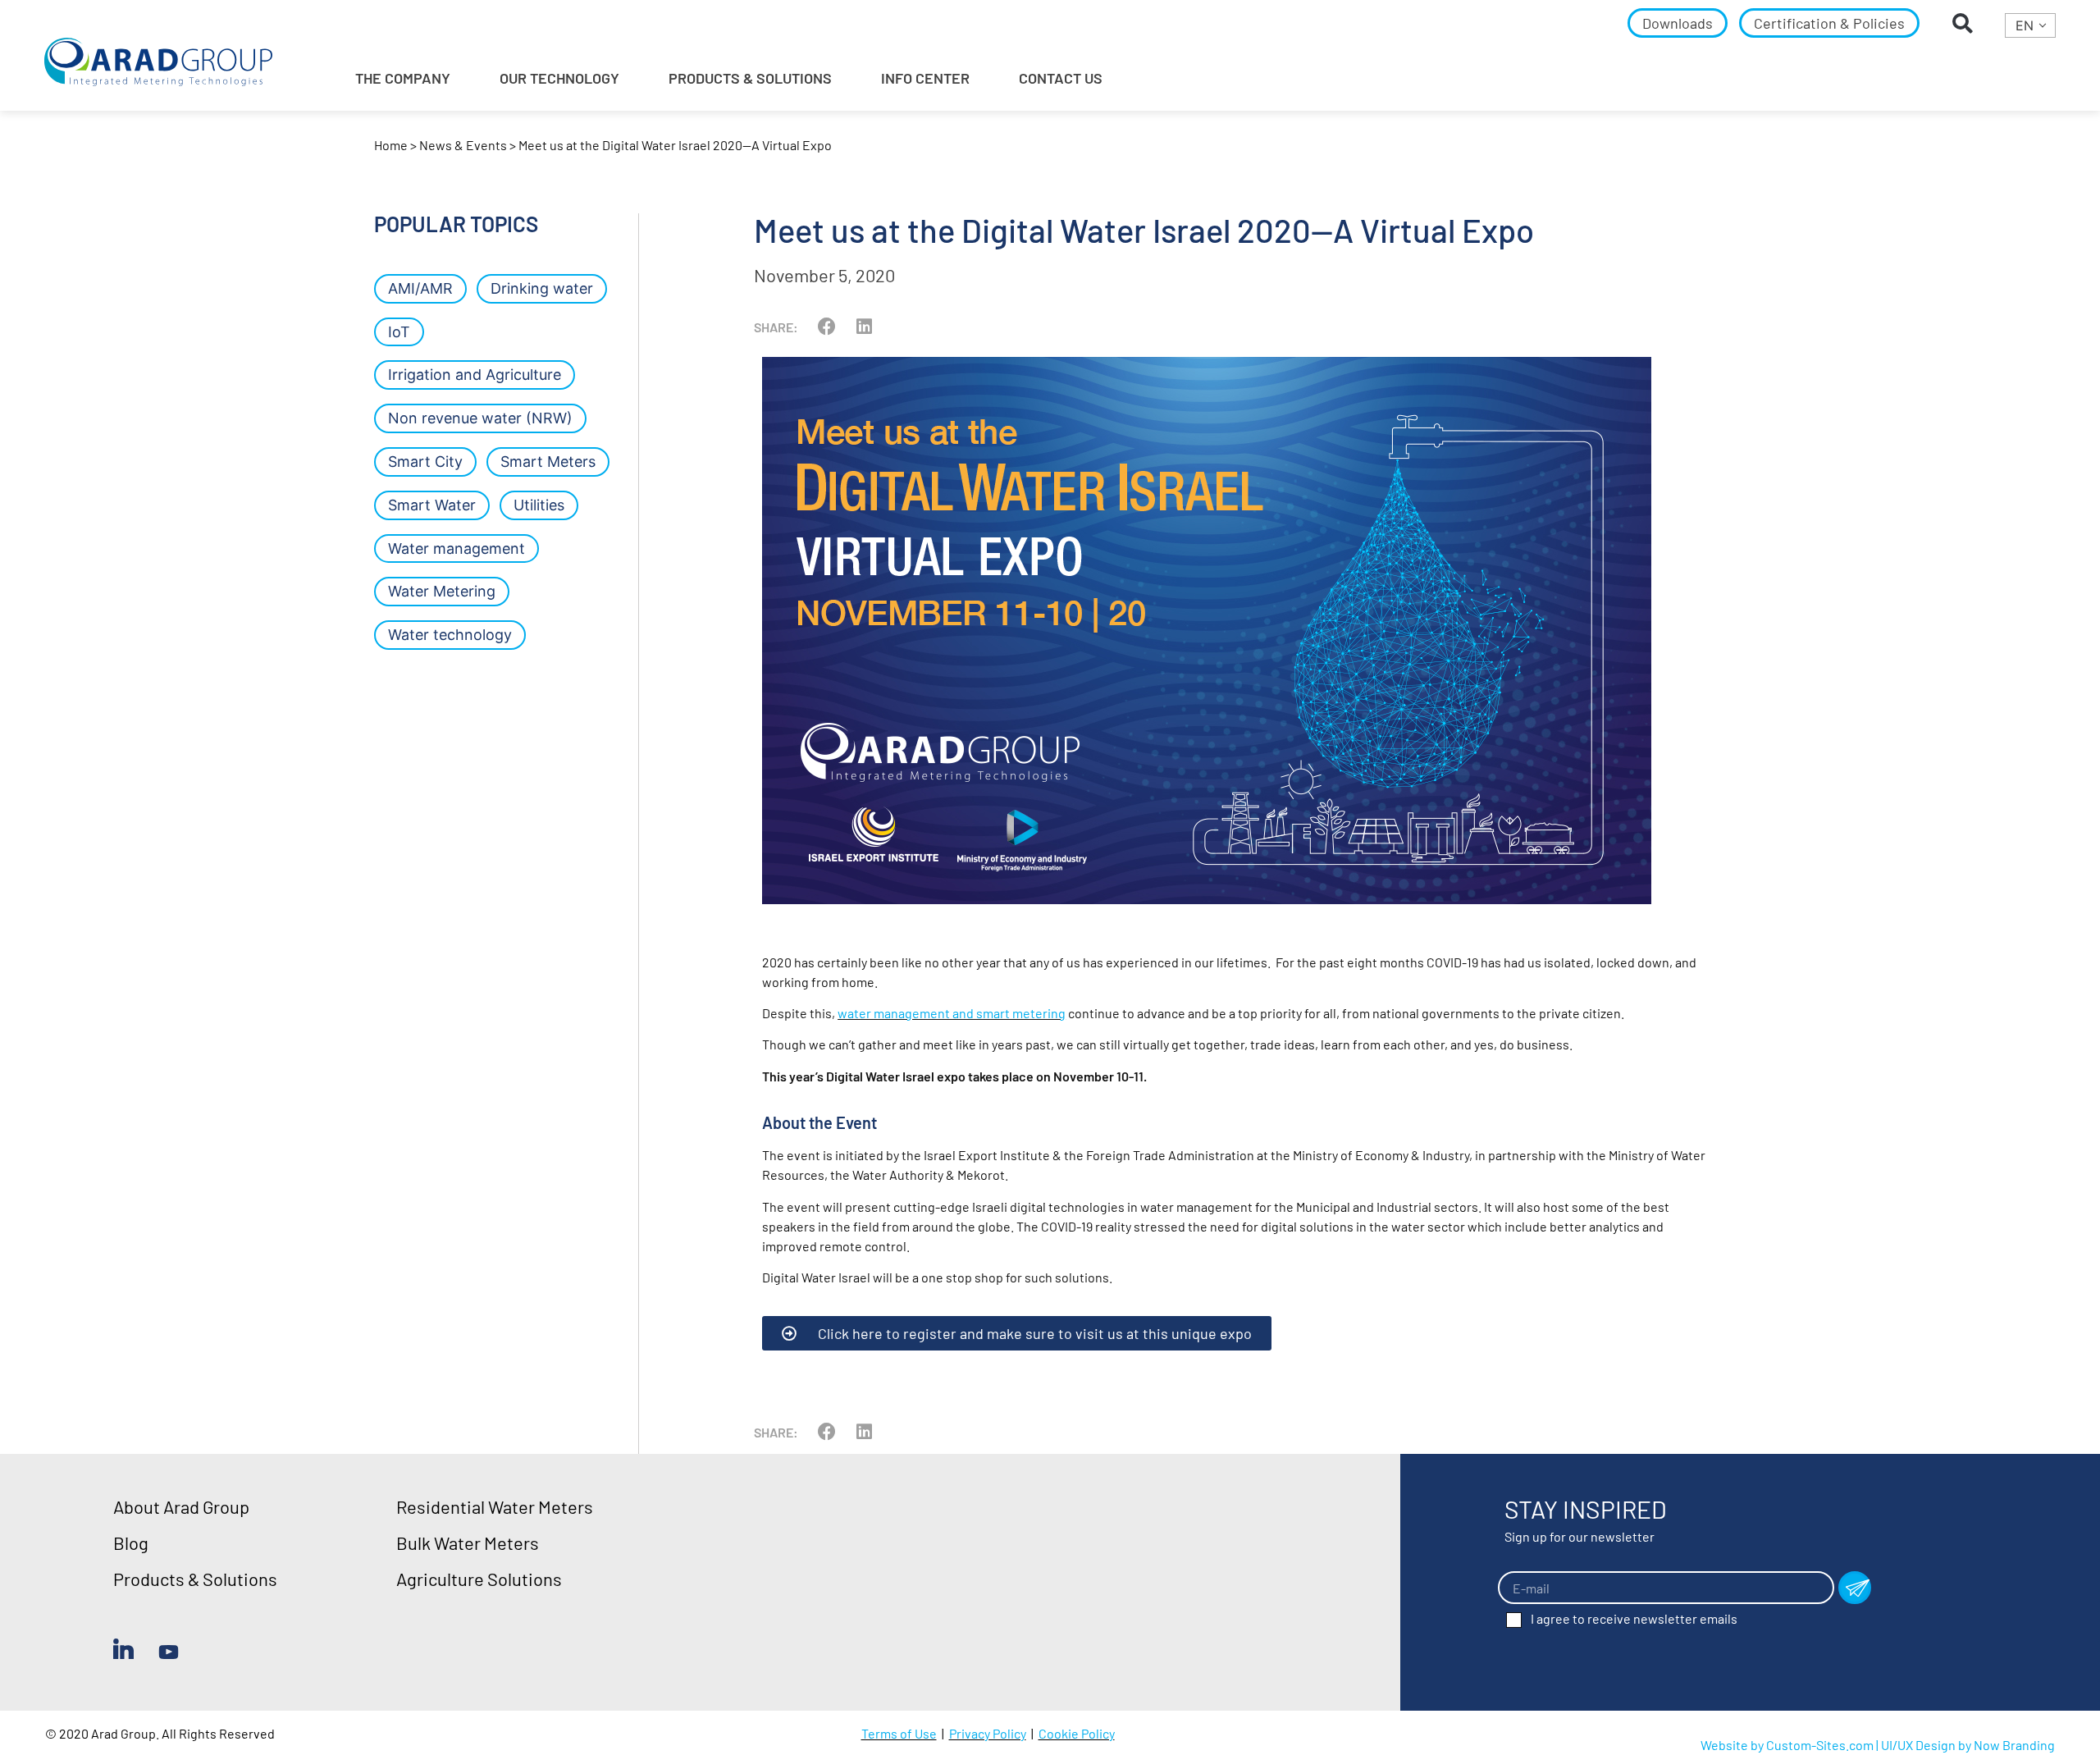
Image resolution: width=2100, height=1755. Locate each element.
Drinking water (542, 288)
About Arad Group (181, 1506)
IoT (399, 332)
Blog (131, 1542)
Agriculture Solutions (479, 1579)
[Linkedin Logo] (123, 1649)
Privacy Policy (988, 1733)
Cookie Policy (1077, 1733)
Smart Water (432, 505)
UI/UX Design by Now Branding (1968, 1745)
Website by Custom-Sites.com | (1791, 1745)
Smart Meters (548, 462)
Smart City (425, 462)
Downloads (1678, 23)
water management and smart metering (952, 1013)
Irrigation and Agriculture (475, 375)
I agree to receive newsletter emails (1634, 1619)
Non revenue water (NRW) (480, 418)
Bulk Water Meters (468, 1542)
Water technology (450, 635)
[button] (1962, 23)
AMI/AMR (420, 288)
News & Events (463, 145)
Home (391, 145)
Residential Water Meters (495, 1506)
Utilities (539, 505)
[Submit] (1855, 1588)
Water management (457, 548)
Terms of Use (899, 1733)
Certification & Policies (1829, 23)
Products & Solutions (195, 1579)
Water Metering (442, 591)
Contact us (1061, 78)
